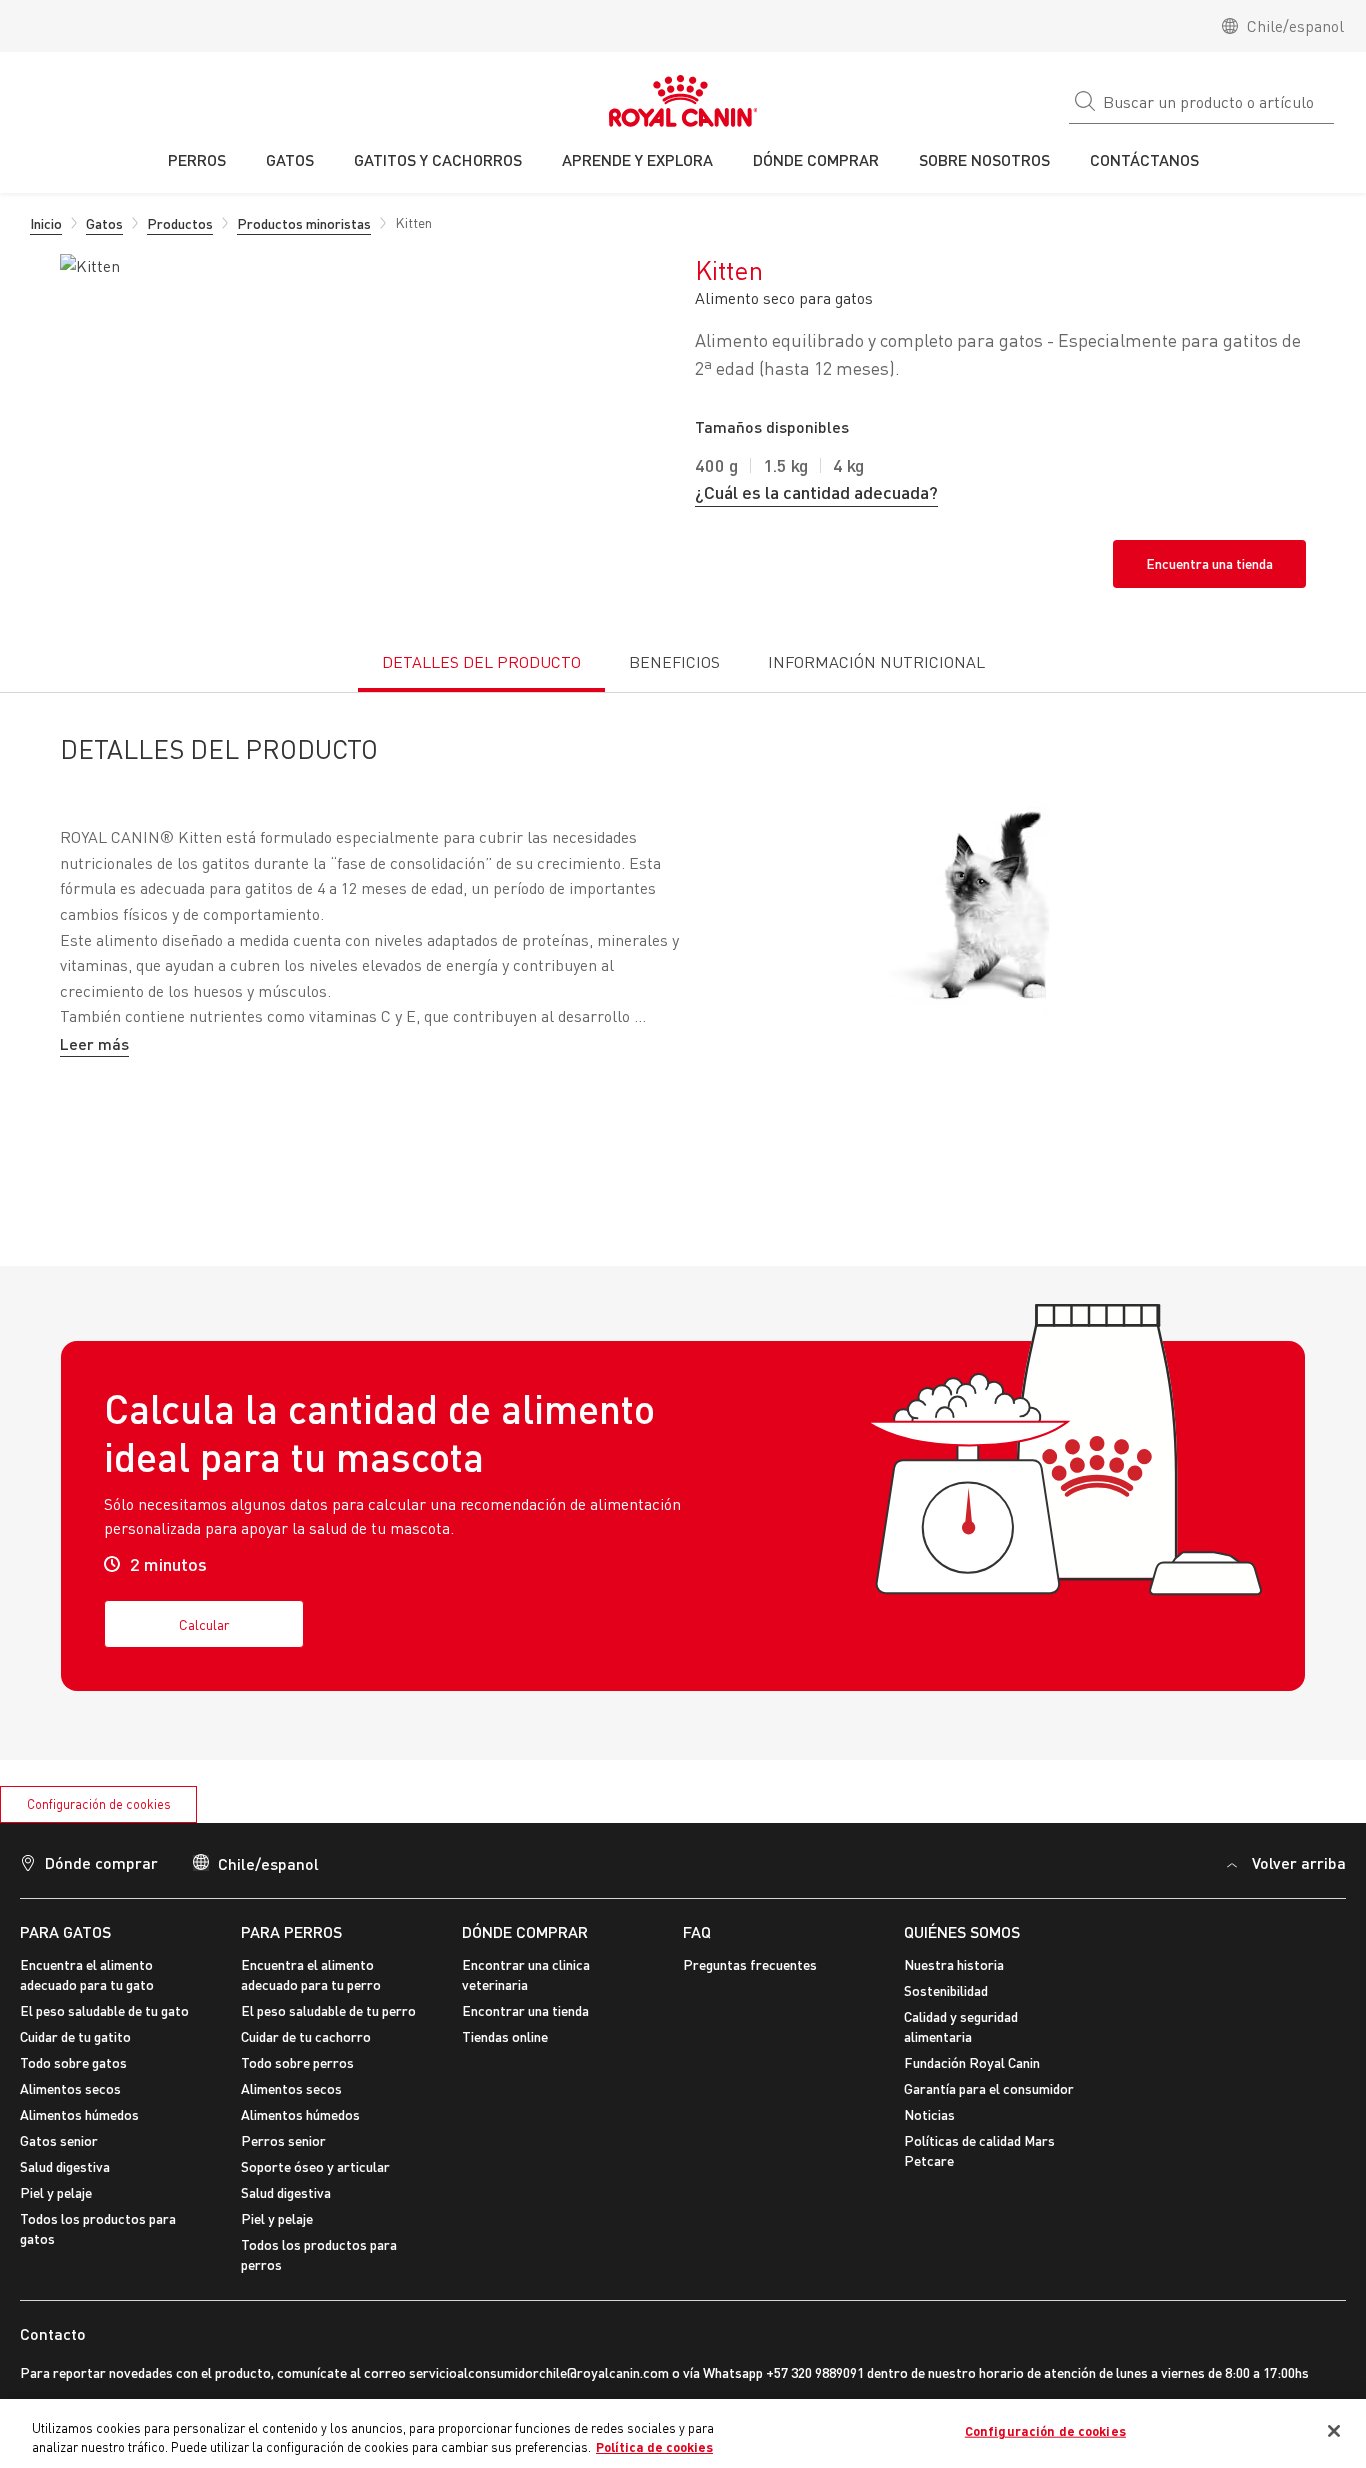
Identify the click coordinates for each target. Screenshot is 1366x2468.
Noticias (929, 2114)
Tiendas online (505, 2036)
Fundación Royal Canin (972, 2062)
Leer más (94, 1043)
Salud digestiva (65, 2166)
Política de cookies (654, 2447)
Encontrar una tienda (525, 2010)
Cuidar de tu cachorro (306, 2036)
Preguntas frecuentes (750, 1964)
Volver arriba (1299, 1862)
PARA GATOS (65, 1931)
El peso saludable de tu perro (328, 2010)
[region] (683, 2433)
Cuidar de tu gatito (75, 2036)
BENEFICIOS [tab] (674, 662)
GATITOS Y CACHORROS (438, 159)
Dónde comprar (525, 1931)
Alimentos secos (70, 2088)
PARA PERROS (291, 1931)
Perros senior (283, 2140)
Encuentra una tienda (1209, 563)
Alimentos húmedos (79, 2114)
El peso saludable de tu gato (104, 2010)
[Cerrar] (1334, 2431)
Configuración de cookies (99, 1804)
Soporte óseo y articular (315, 2166)
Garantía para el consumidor (989, 2088)
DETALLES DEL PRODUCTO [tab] (481, 662)
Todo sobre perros (297, 2062)
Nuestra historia (954, 1964)
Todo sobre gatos (73, 2062)
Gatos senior (59, 2140)
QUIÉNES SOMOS (962, 1931)
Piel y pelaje (56, 2192)
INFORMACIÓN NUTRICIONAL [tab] (876, 662)
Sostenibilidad (946, 1990)
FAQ (697, 1931)
